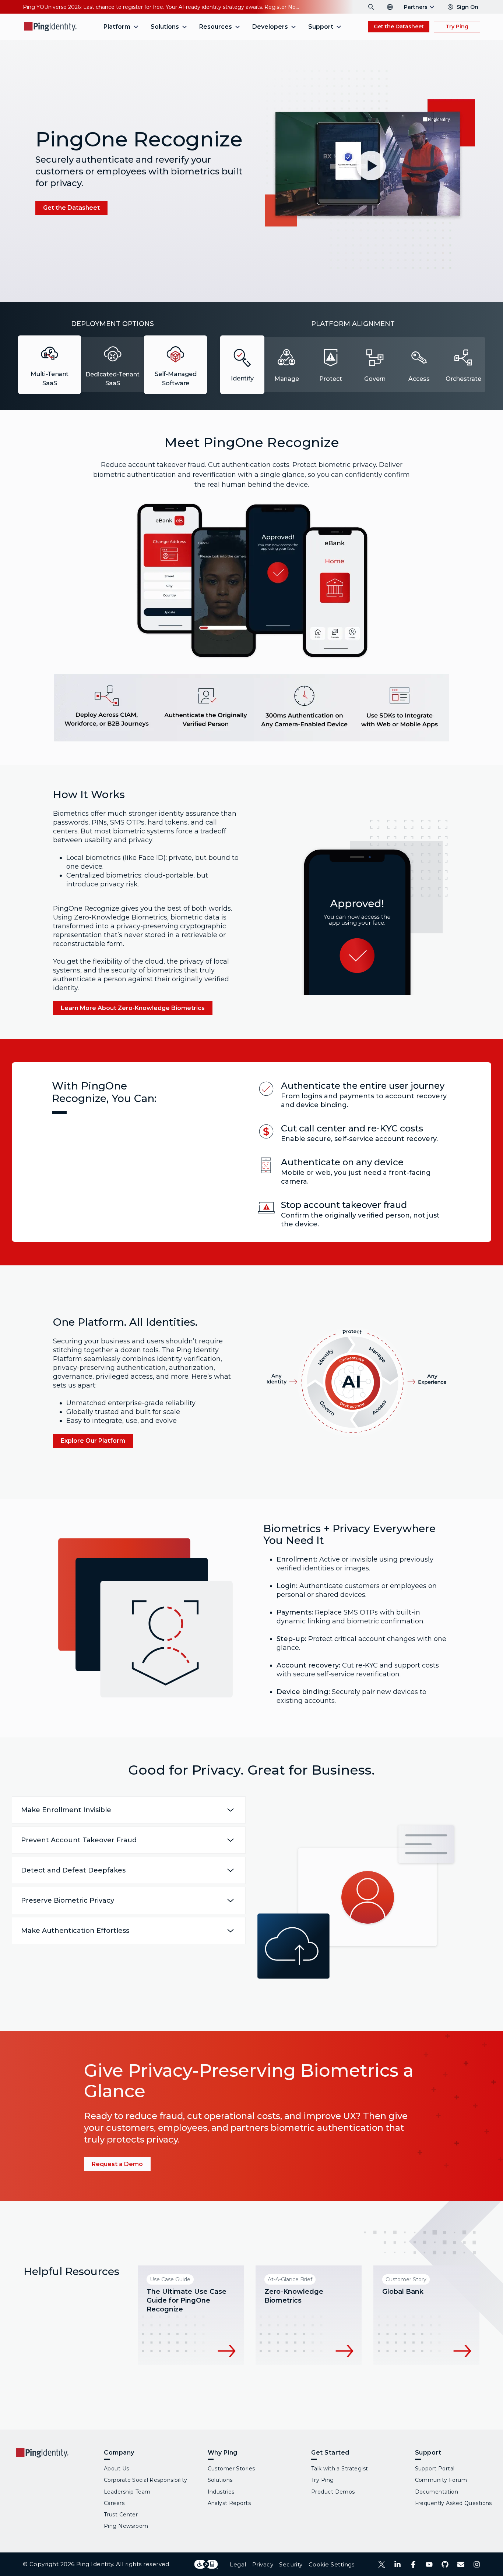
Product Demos (333, 2492)
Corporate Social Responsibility (146, 2480)
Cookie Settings (332, 2564)
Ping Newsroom (126, 2526)
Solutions (220, 2480)
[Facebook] (413, 2564)
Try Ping (457, 26)
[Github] (445, 2564)
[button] (369, 169)
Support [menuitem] (321, 27)
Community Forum (441, 2480)
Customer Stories (231, 2469)
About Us (117, 2469)
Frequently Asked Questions (453, 2503)
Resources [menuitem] (216, 27)
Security (291, 2564)
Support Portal (435, 2469)
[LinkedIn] (398, 2564)
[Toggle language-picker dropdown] (390, 7)
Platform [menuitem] (117, 27)
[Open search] (371, 7)
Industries (221, 2492)
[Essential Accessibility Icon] (206, 2564)
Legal (238, 2564)
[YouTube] (429, 2564)
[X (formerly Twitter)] (382, 2564)
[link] (71, 208)
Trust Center (121, 2515)
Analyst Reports (229, 2503)
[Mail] (461, 2564)
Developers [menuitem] (270, 27)
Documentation (437, 2492)
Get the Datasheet (399, 26)
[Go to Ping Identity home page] (50, 27)
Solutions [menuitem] (165, 27)
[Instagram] (477, 2564)
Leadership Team (127, 2492)
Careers (114, 2503)
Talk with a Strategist (340, 2469)
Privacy (263, 2564)
